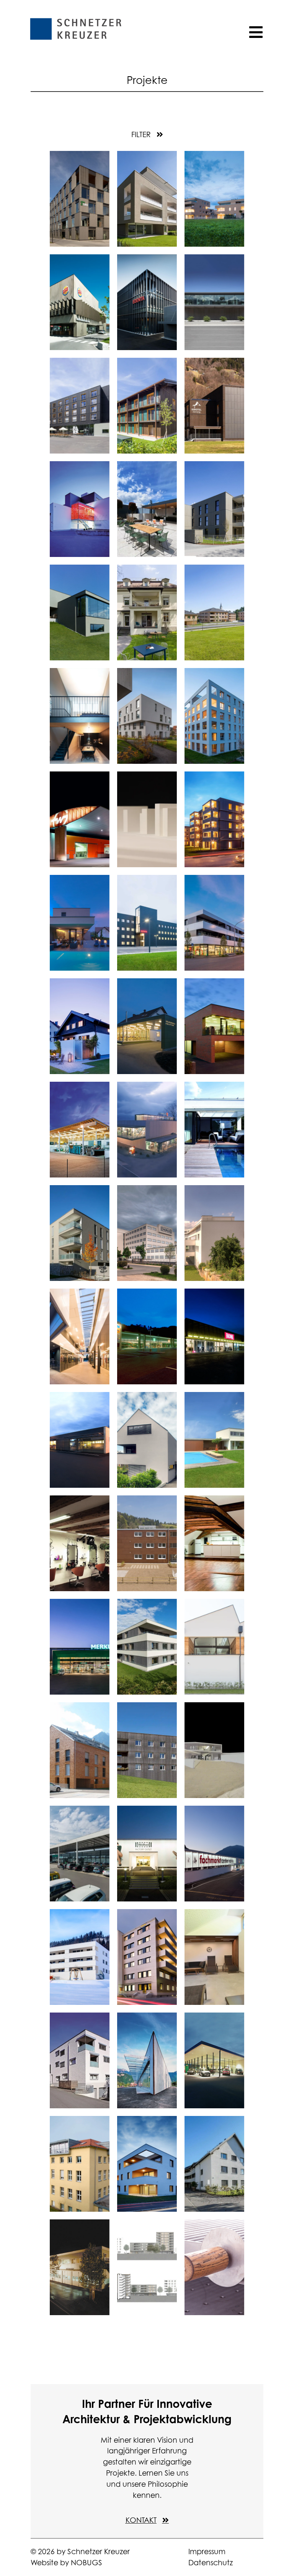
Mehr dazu (78, 186)
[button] (147, 134)
